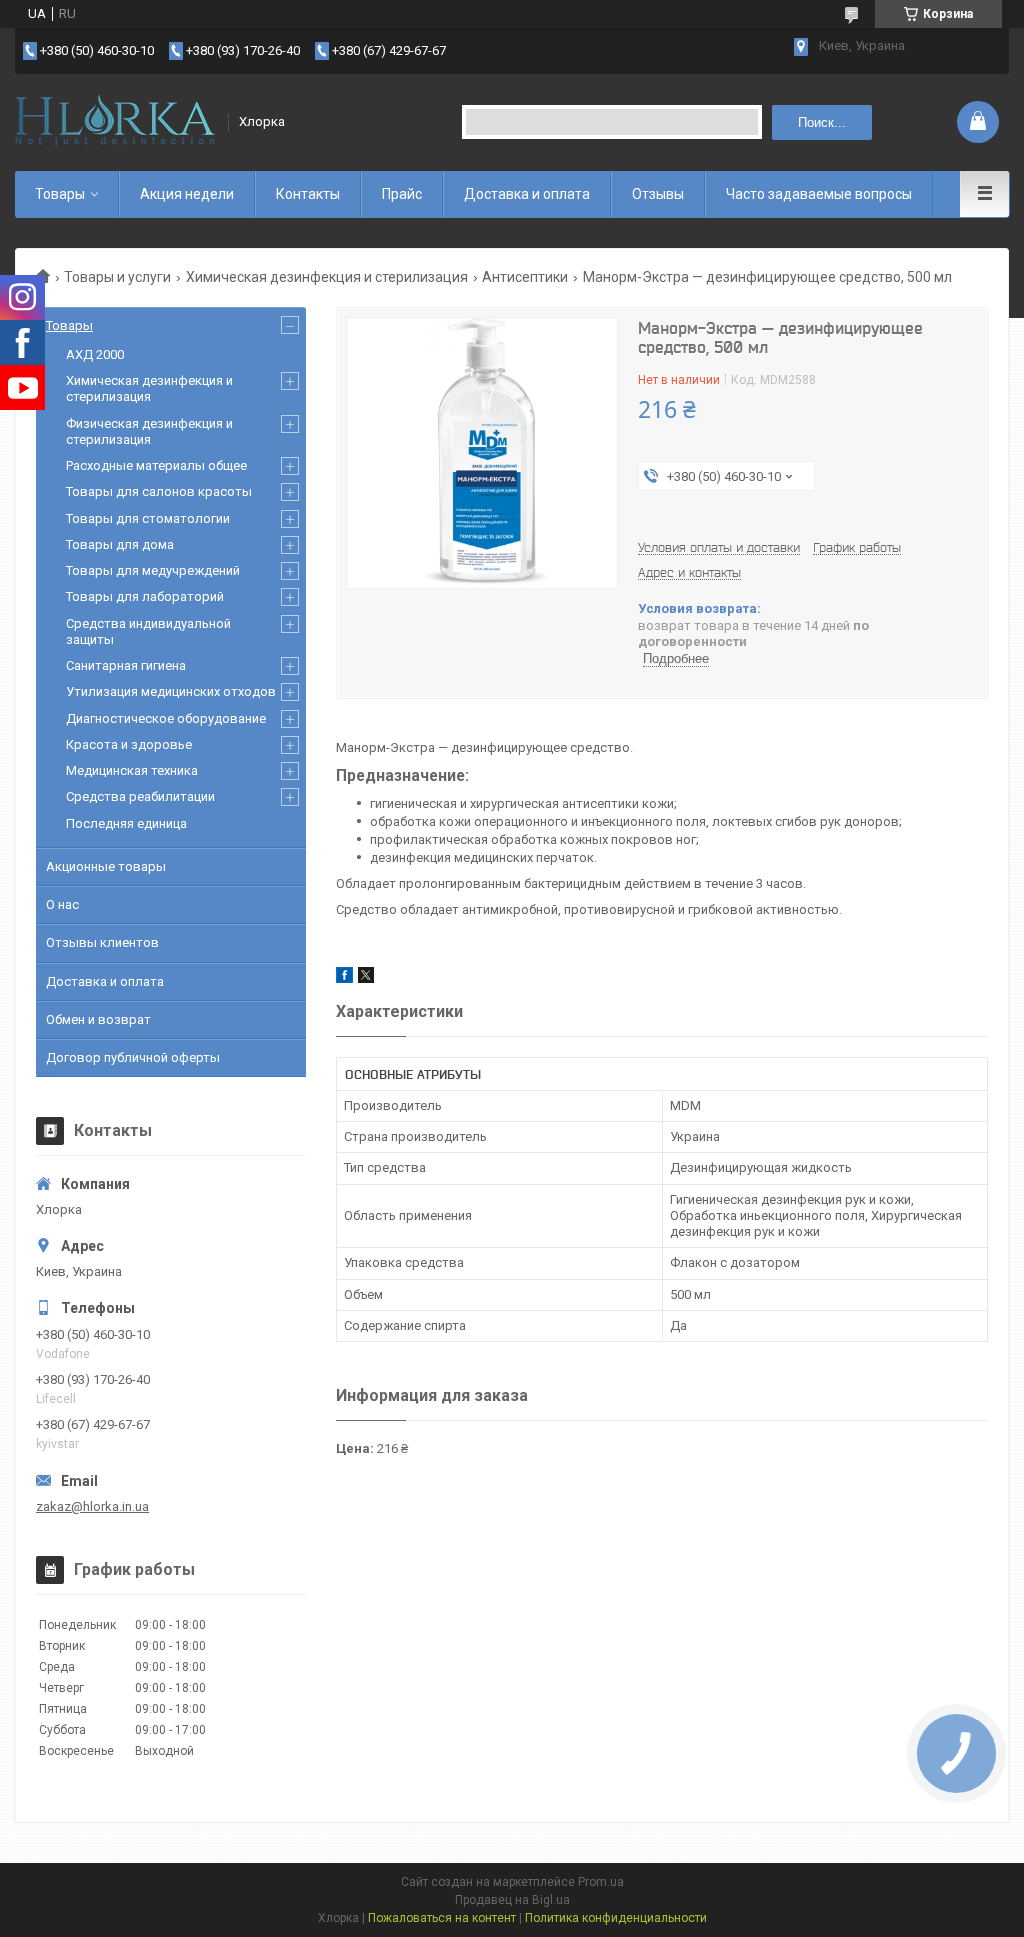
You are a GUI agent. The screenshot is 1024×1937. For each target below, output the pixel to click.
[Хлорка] (115, 122)
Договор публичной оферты (133, 1057)
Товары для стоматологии (148, 518)
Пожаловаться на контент (442, 1918)
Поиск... (822, 122)
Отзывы (658, 194)
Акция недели (187, 194)
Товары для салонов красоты (159, 491)
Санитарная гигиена (126, 665)
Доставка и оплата (527, 194)
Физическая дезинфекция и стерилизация (149, 431)
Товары (60, 194)
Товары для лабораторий (145, 596)
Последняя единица (126, 823)
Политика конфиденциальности (616, 1918)
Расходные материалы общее (156, 465)
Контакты (308, 194)
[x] (366, 978)
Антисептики (525, 277)
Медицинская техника (132, 770)
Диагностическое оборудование (166, 718)
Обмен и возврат (98, 1019)
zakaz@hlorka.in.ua (92, 1506)
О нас (62, 904)
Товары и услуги (117, 277)
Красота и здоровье (129, 744)
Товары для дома (120, 544)
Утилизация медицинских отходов (171, 691)
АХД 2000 (95, 354)
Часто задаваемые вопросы (819, 194)
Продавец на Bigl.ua (512, 1900)
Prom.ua (601, 1882)
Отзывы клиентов (102, 942)
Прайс (402, 194)
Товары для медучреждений (153, 570)
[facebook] (344, 978)
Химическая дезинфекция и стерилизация (327, 277)
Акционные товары (106, 866)
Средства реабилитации (140, 796)
